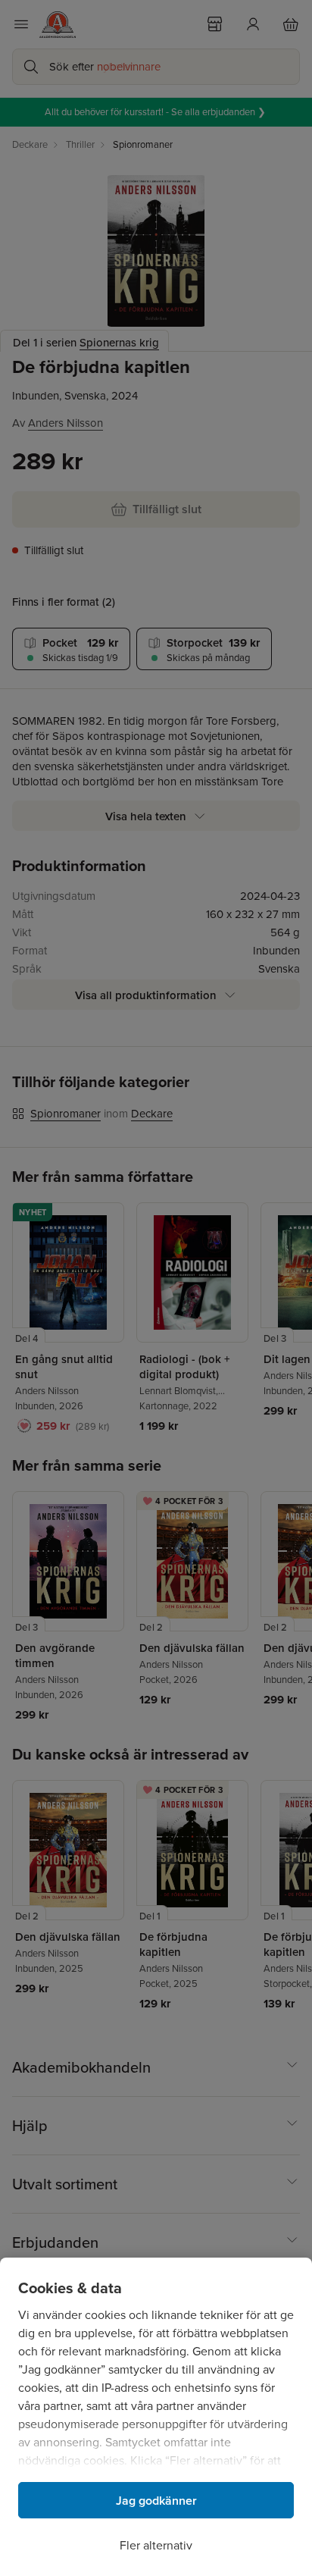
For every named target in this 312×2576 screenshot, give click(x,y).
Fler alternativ (156, 2545)
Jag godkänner (156, 2501)
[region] (156, 2417)
